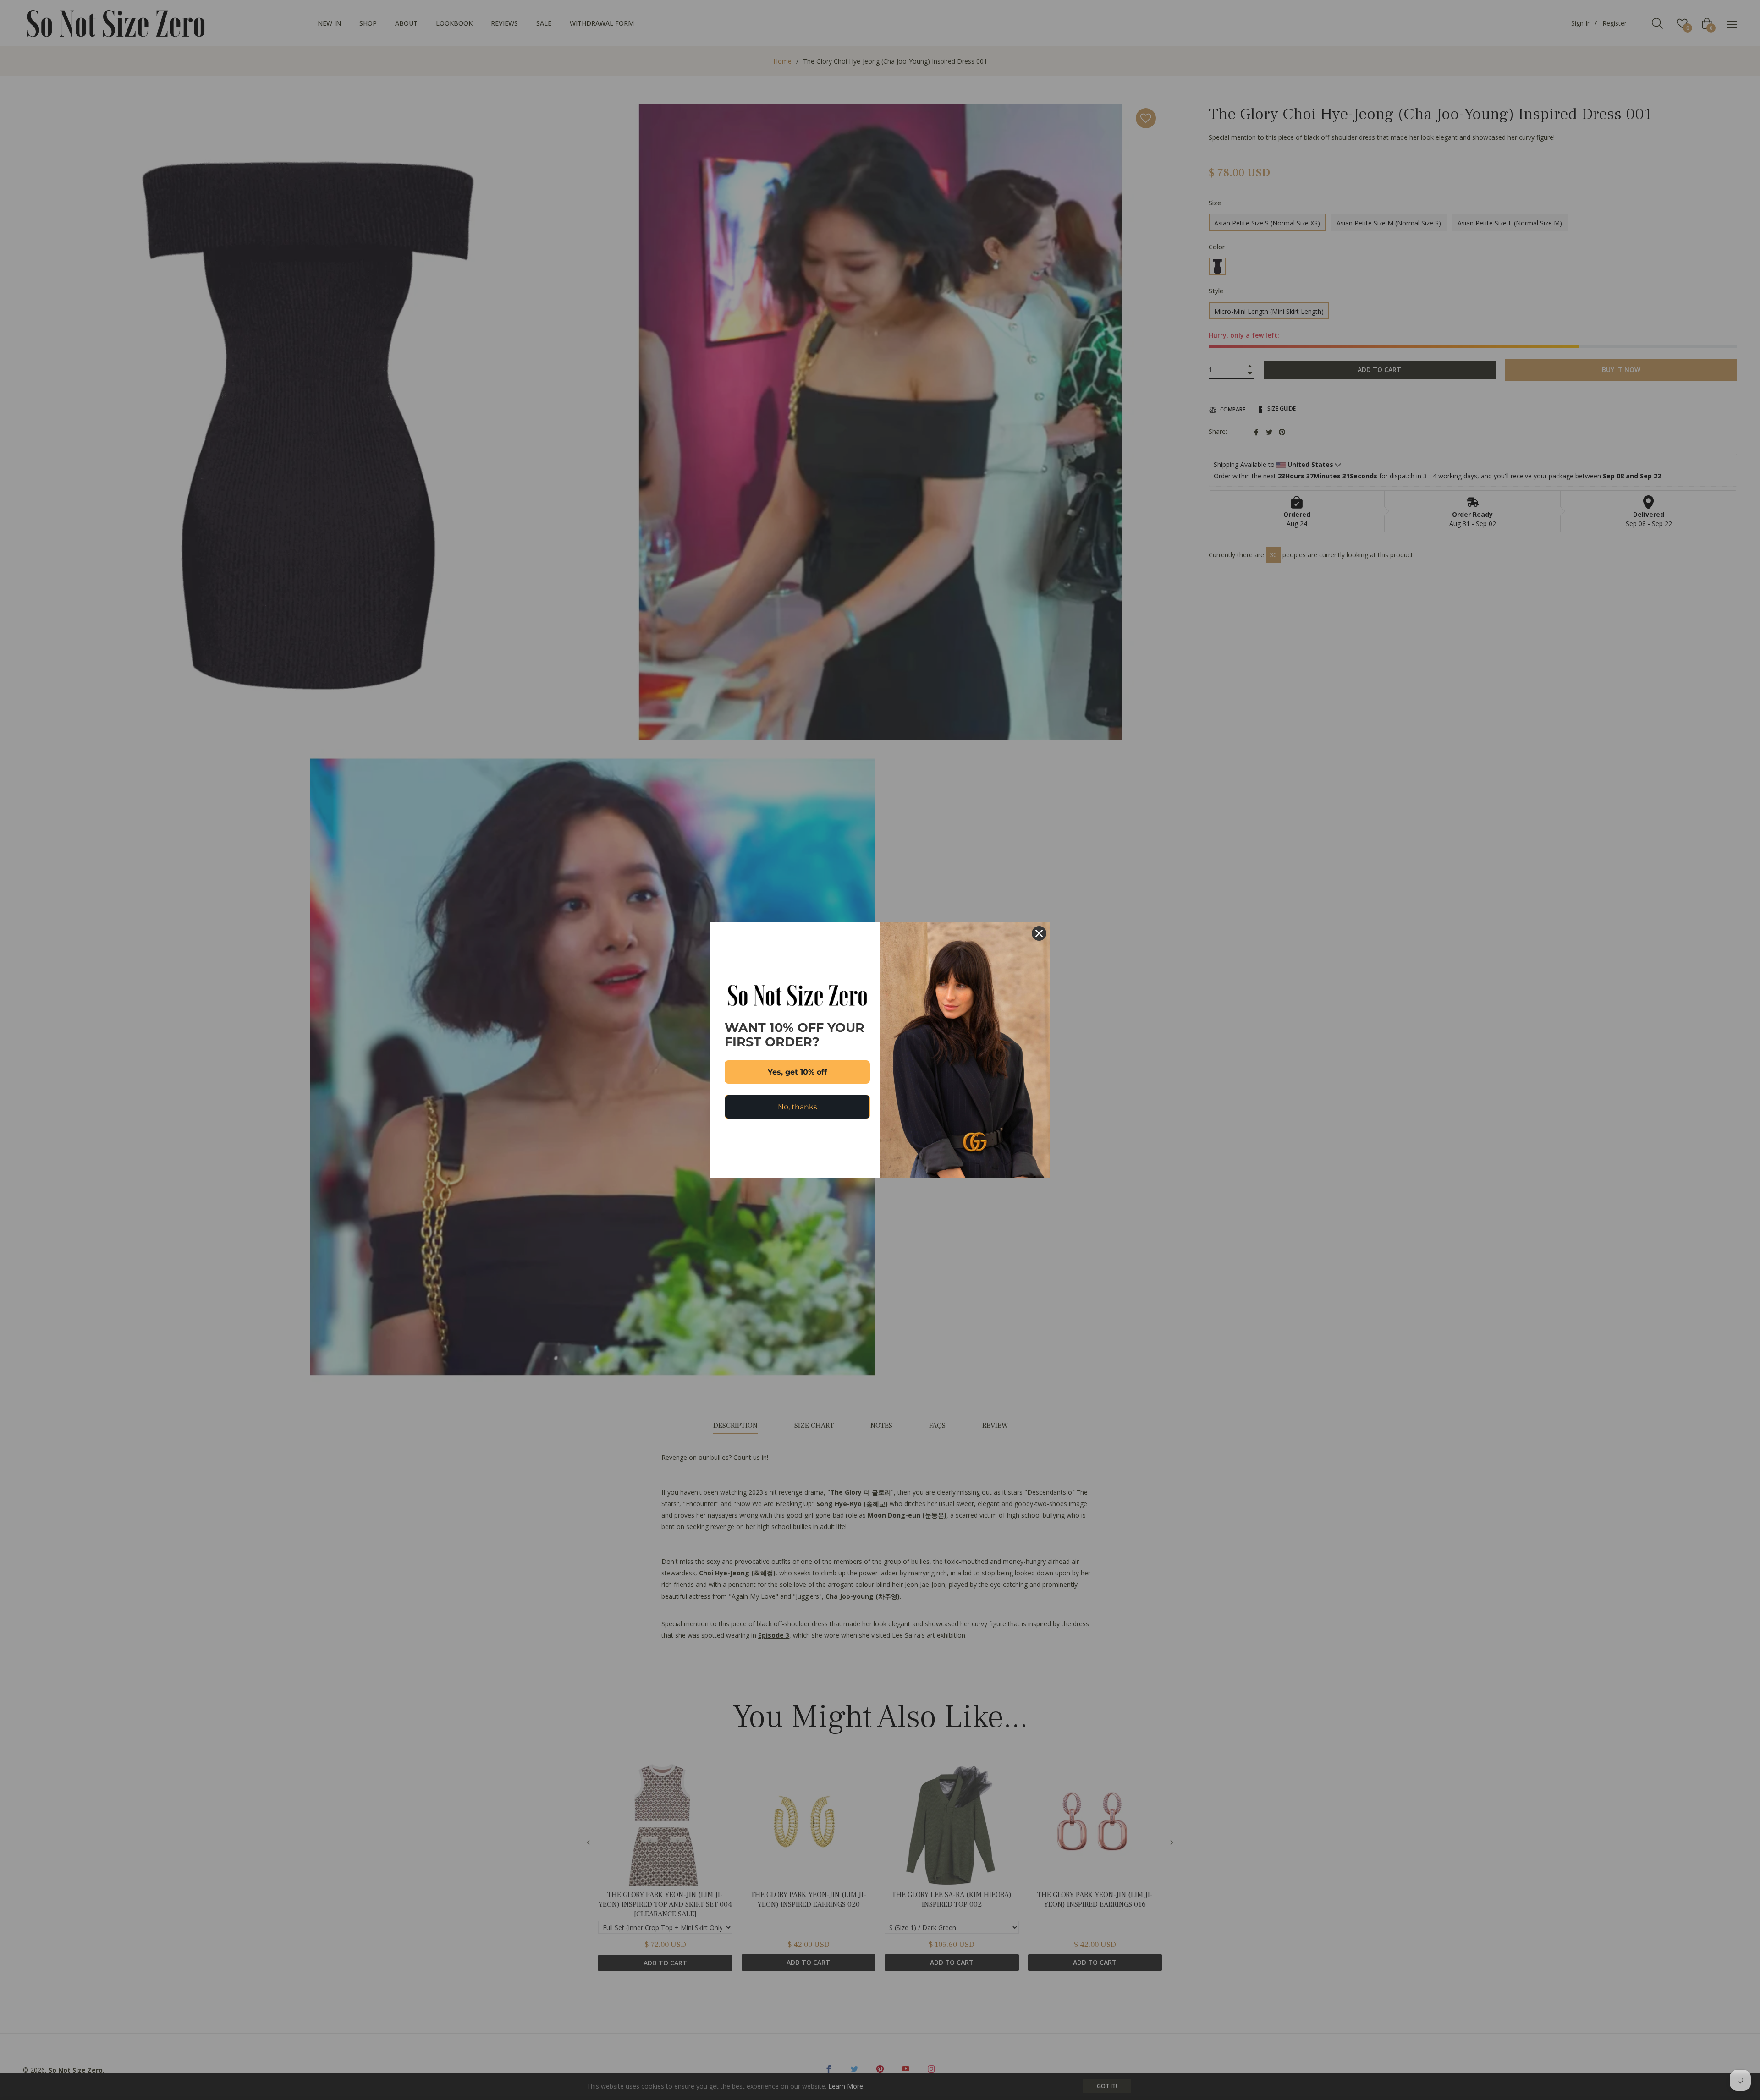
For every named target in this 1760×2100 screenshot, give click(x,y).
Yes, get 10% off (797, 1072)
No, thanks (797, 1107)
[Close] (1039, 933)
